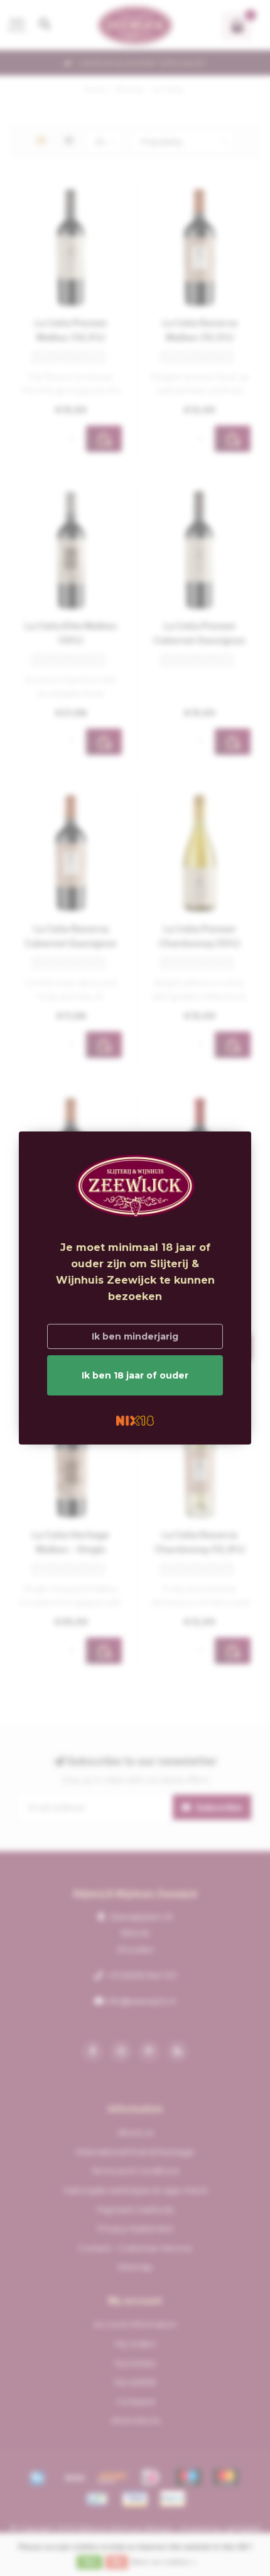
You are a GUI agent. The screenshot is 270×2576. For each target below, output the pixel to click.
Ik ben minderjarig (135, 1336)
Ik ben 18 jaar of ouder (135, 1375)
